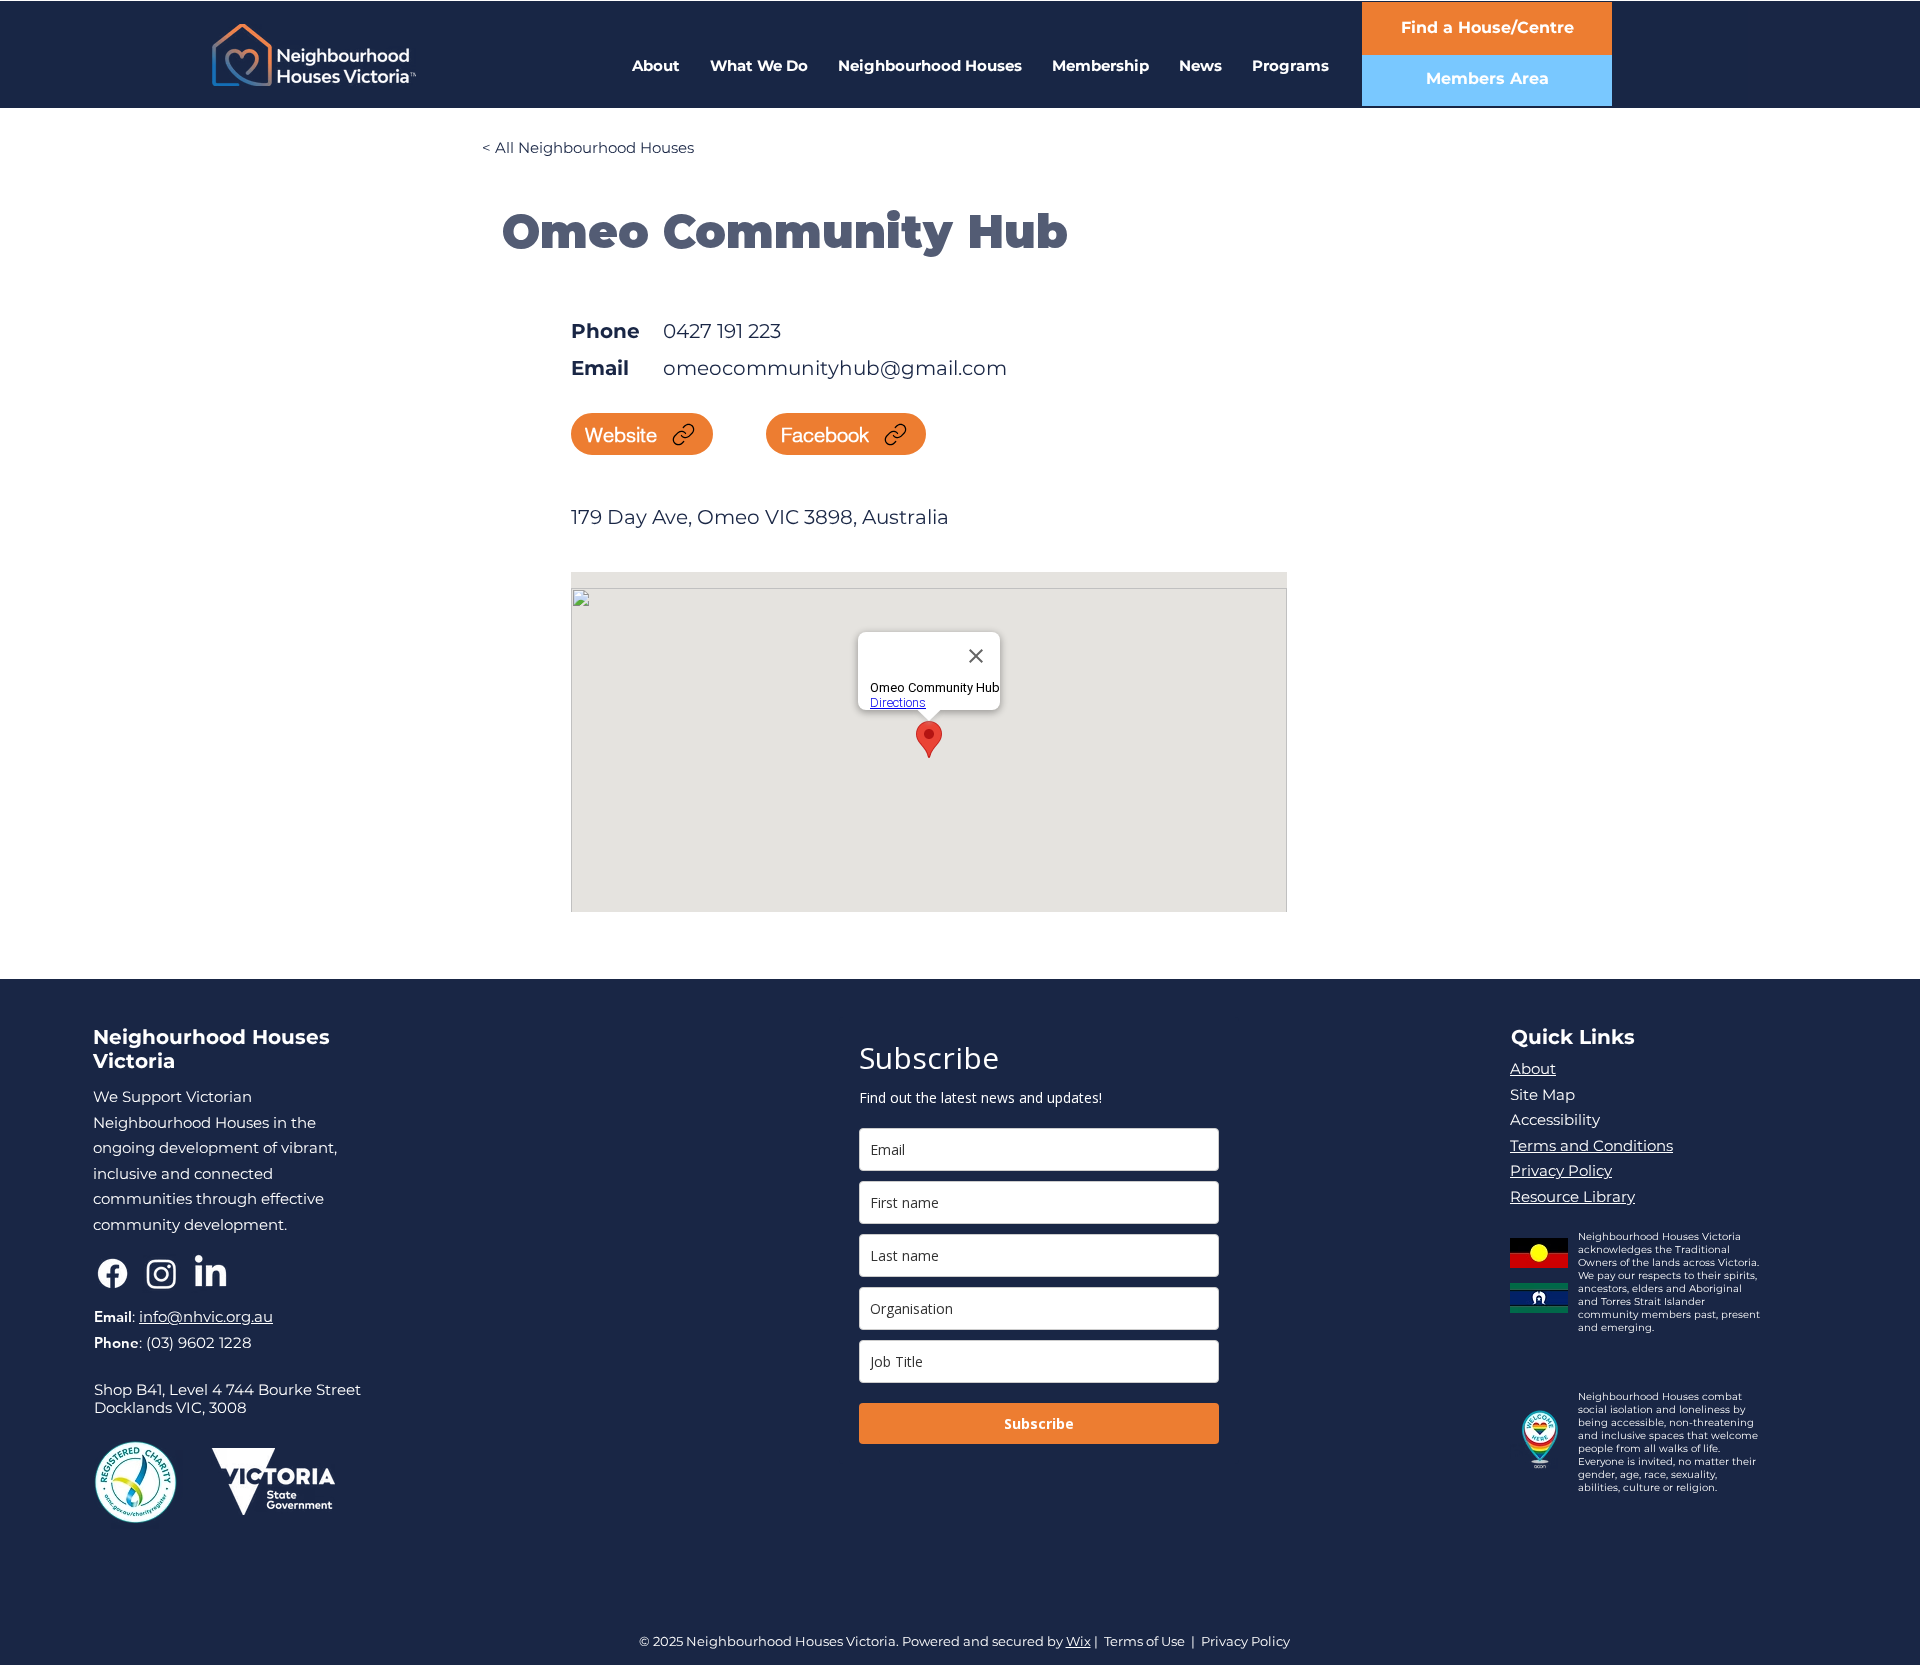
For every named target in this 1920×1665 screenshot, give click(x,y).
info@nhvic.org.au (206, 1316)
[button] (1290, 66)
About (1533, 1068)
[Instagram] (161, 1273)
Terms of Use (1144, 1641)
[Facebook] (112, 1273)
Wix (1078, 1641)
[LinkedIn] (210, 1273)
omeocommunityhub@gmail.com (835, 368)
